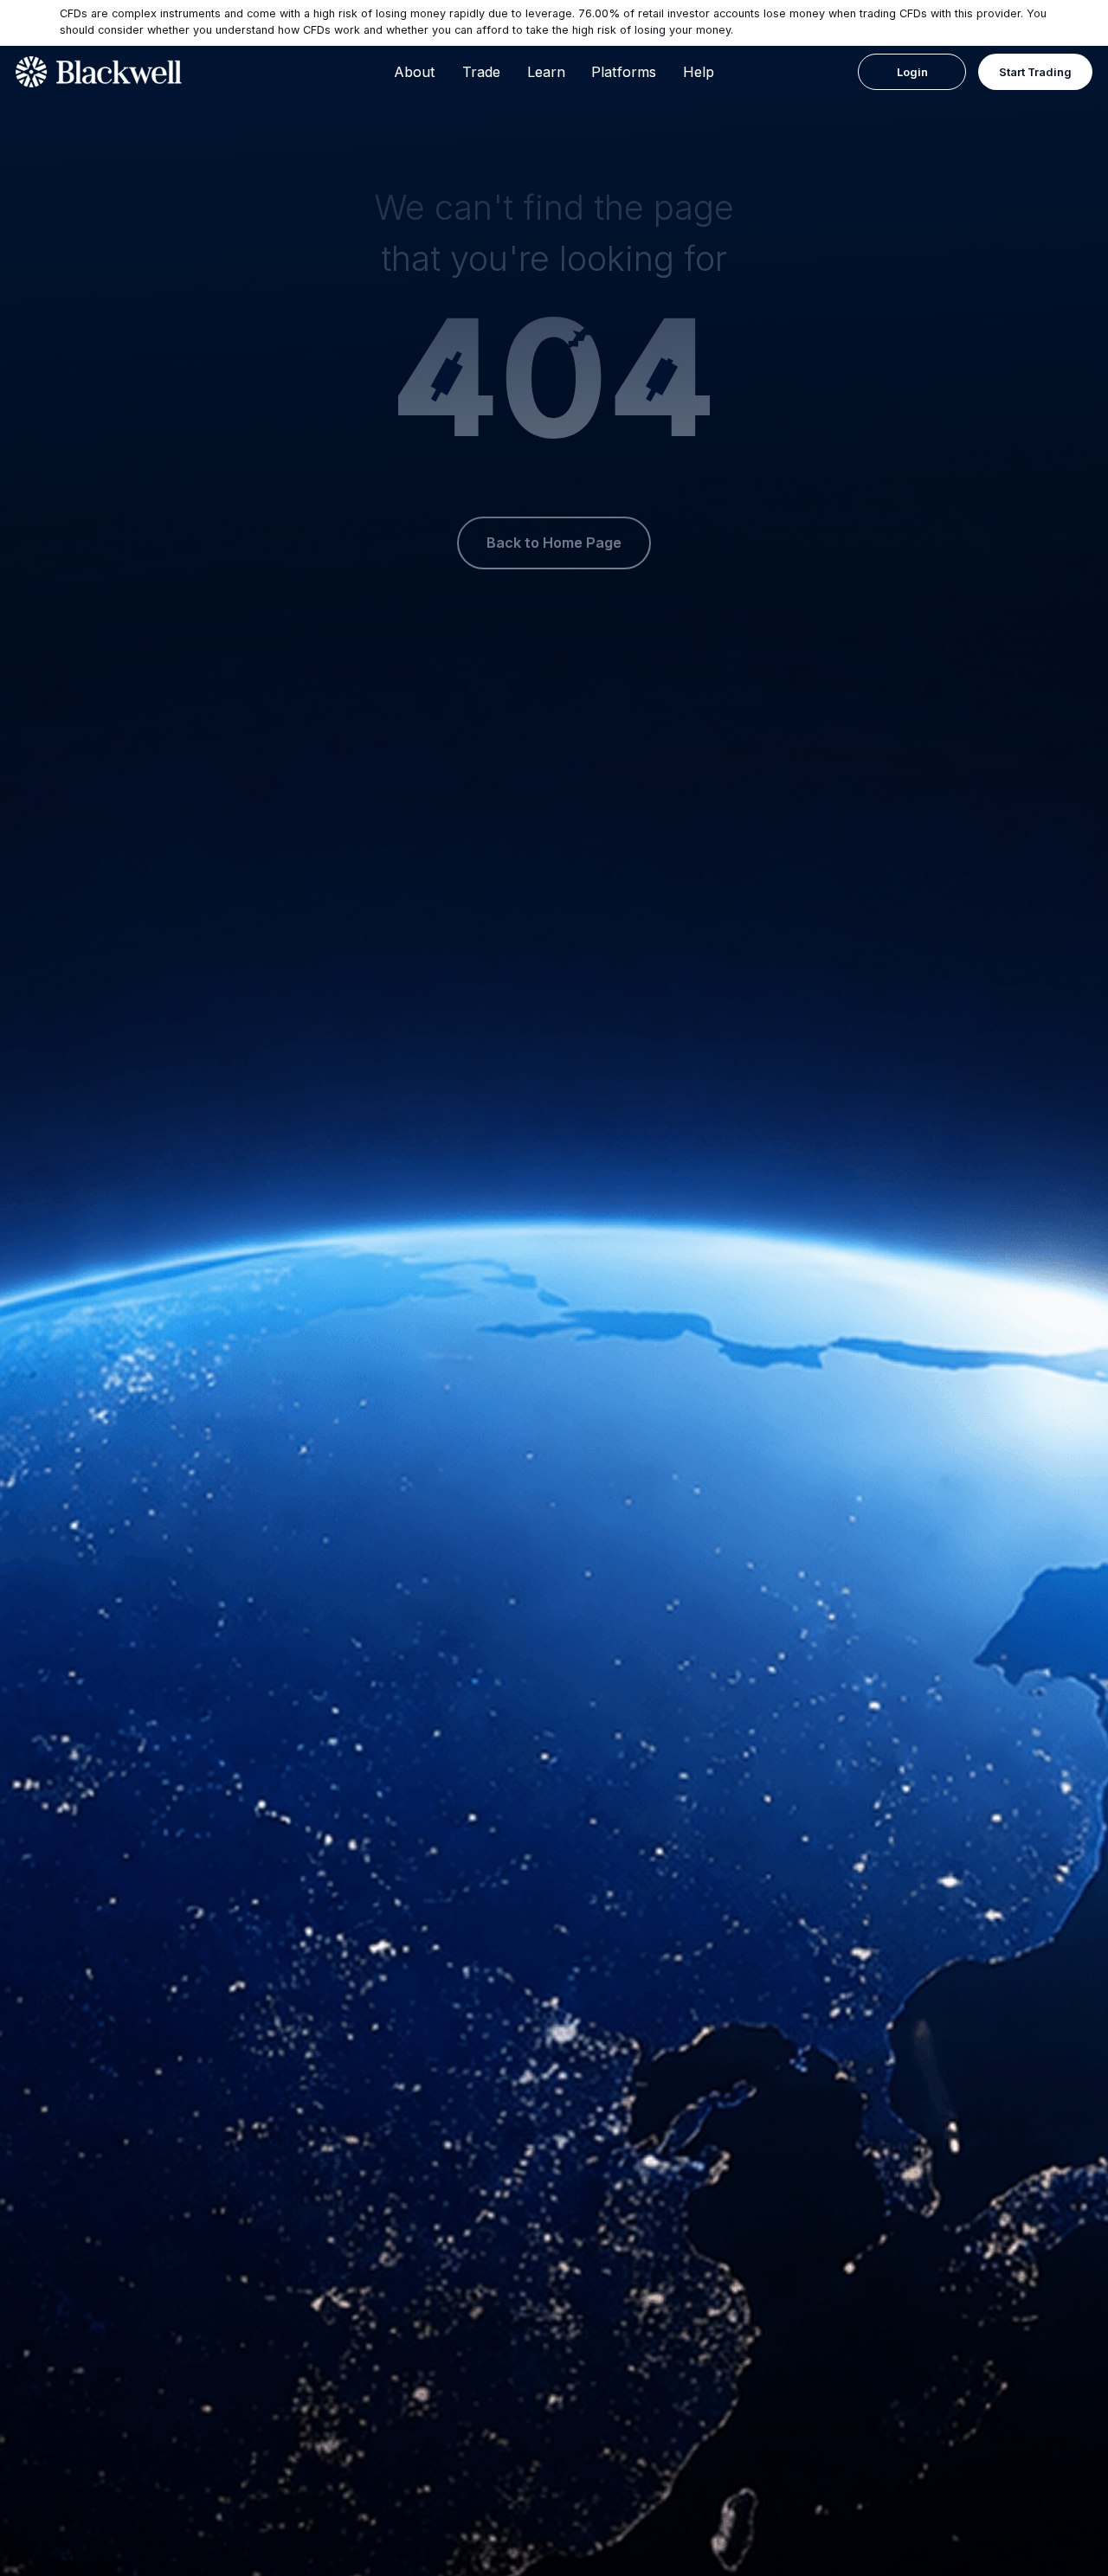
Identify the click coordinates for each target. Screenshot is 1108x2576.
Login (912, 72)
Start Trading (1035, 72)
